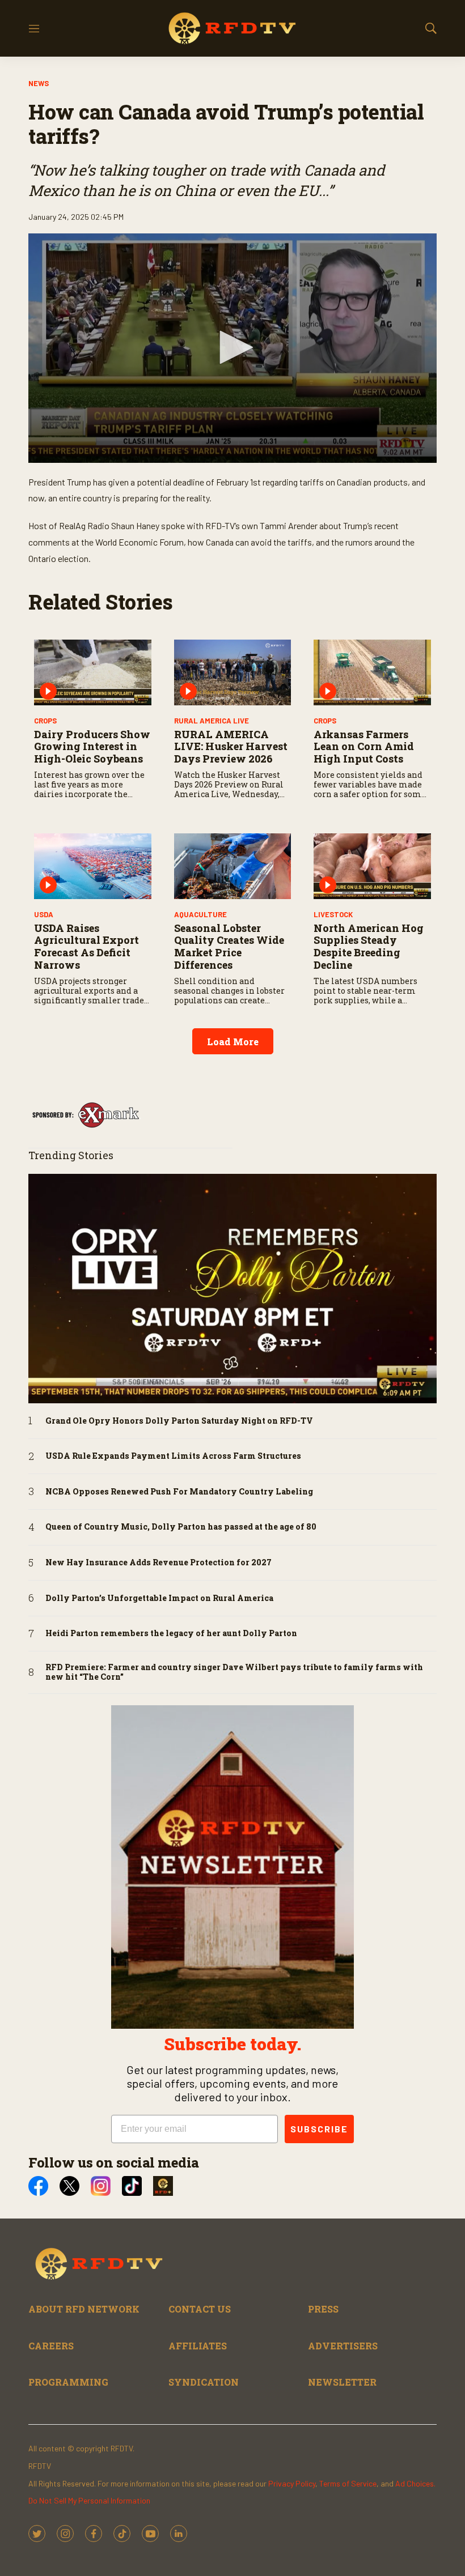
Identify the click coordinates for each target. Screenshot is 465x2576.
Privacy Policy (292, 2483)
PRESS (323, 2309)
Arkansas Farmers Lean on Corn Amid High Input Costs (364, 746)
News (39, 83)
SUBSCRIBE (319, 2129)
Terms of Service (348, 2483)
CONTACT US (200, 2309)
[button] (232, 347)
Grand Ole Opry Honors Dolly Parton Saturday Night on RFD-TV (179, 1421)
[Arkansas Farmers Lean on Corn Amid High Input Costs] (372, 672)
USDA (44, 914)
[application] (232, 348)
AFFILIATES (198, 2346)
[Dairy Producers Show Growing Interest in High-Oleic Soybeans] (93, 672)
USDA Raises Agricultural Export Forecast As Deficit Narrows (86, 946)
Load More (233, 1042)
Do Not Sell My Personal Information (89, 2500)
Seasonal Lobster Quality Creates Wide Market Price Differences (229, 946)
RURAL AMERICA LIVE (212, 721)
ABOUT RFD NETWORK (84, 2309)
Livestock (333, 914)
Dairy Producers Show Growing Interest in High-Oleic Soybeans (92, 746)
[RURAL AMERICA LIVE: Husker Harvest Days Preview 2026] (233, 672)
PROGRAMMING (68, 2382)
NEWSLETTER (342, 2382)
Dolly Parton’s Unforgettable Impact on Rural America (159, 1598)
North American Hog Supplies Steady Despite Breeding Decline (369, 946)
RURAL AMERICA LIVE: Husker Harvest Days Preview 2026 (231, 746)
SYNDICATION (204, 2382)
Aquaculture (200, 914)
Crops (45, 721)
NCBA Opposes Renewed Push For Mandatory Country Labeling (179, 1492)
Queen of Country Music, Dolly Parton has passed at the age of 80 (181, 1527)
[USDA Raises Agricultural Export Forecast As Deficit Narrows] (93, 866)
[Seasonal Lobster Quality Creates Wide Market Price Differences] (233, 866)
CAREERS (51, 2346)
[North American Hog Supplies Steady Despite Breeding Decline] (372, 866)
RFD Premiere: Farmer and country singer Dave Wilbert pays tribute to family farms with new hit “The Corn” (234, 1672)
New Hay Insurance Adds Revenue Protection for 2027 (158, 1563)
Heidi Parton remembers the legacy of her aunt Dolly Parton (171, 1634)
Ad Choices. (415, 2483)
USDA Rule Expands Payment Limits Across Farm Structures (173, 1456)
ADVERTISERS (343, 2346)
